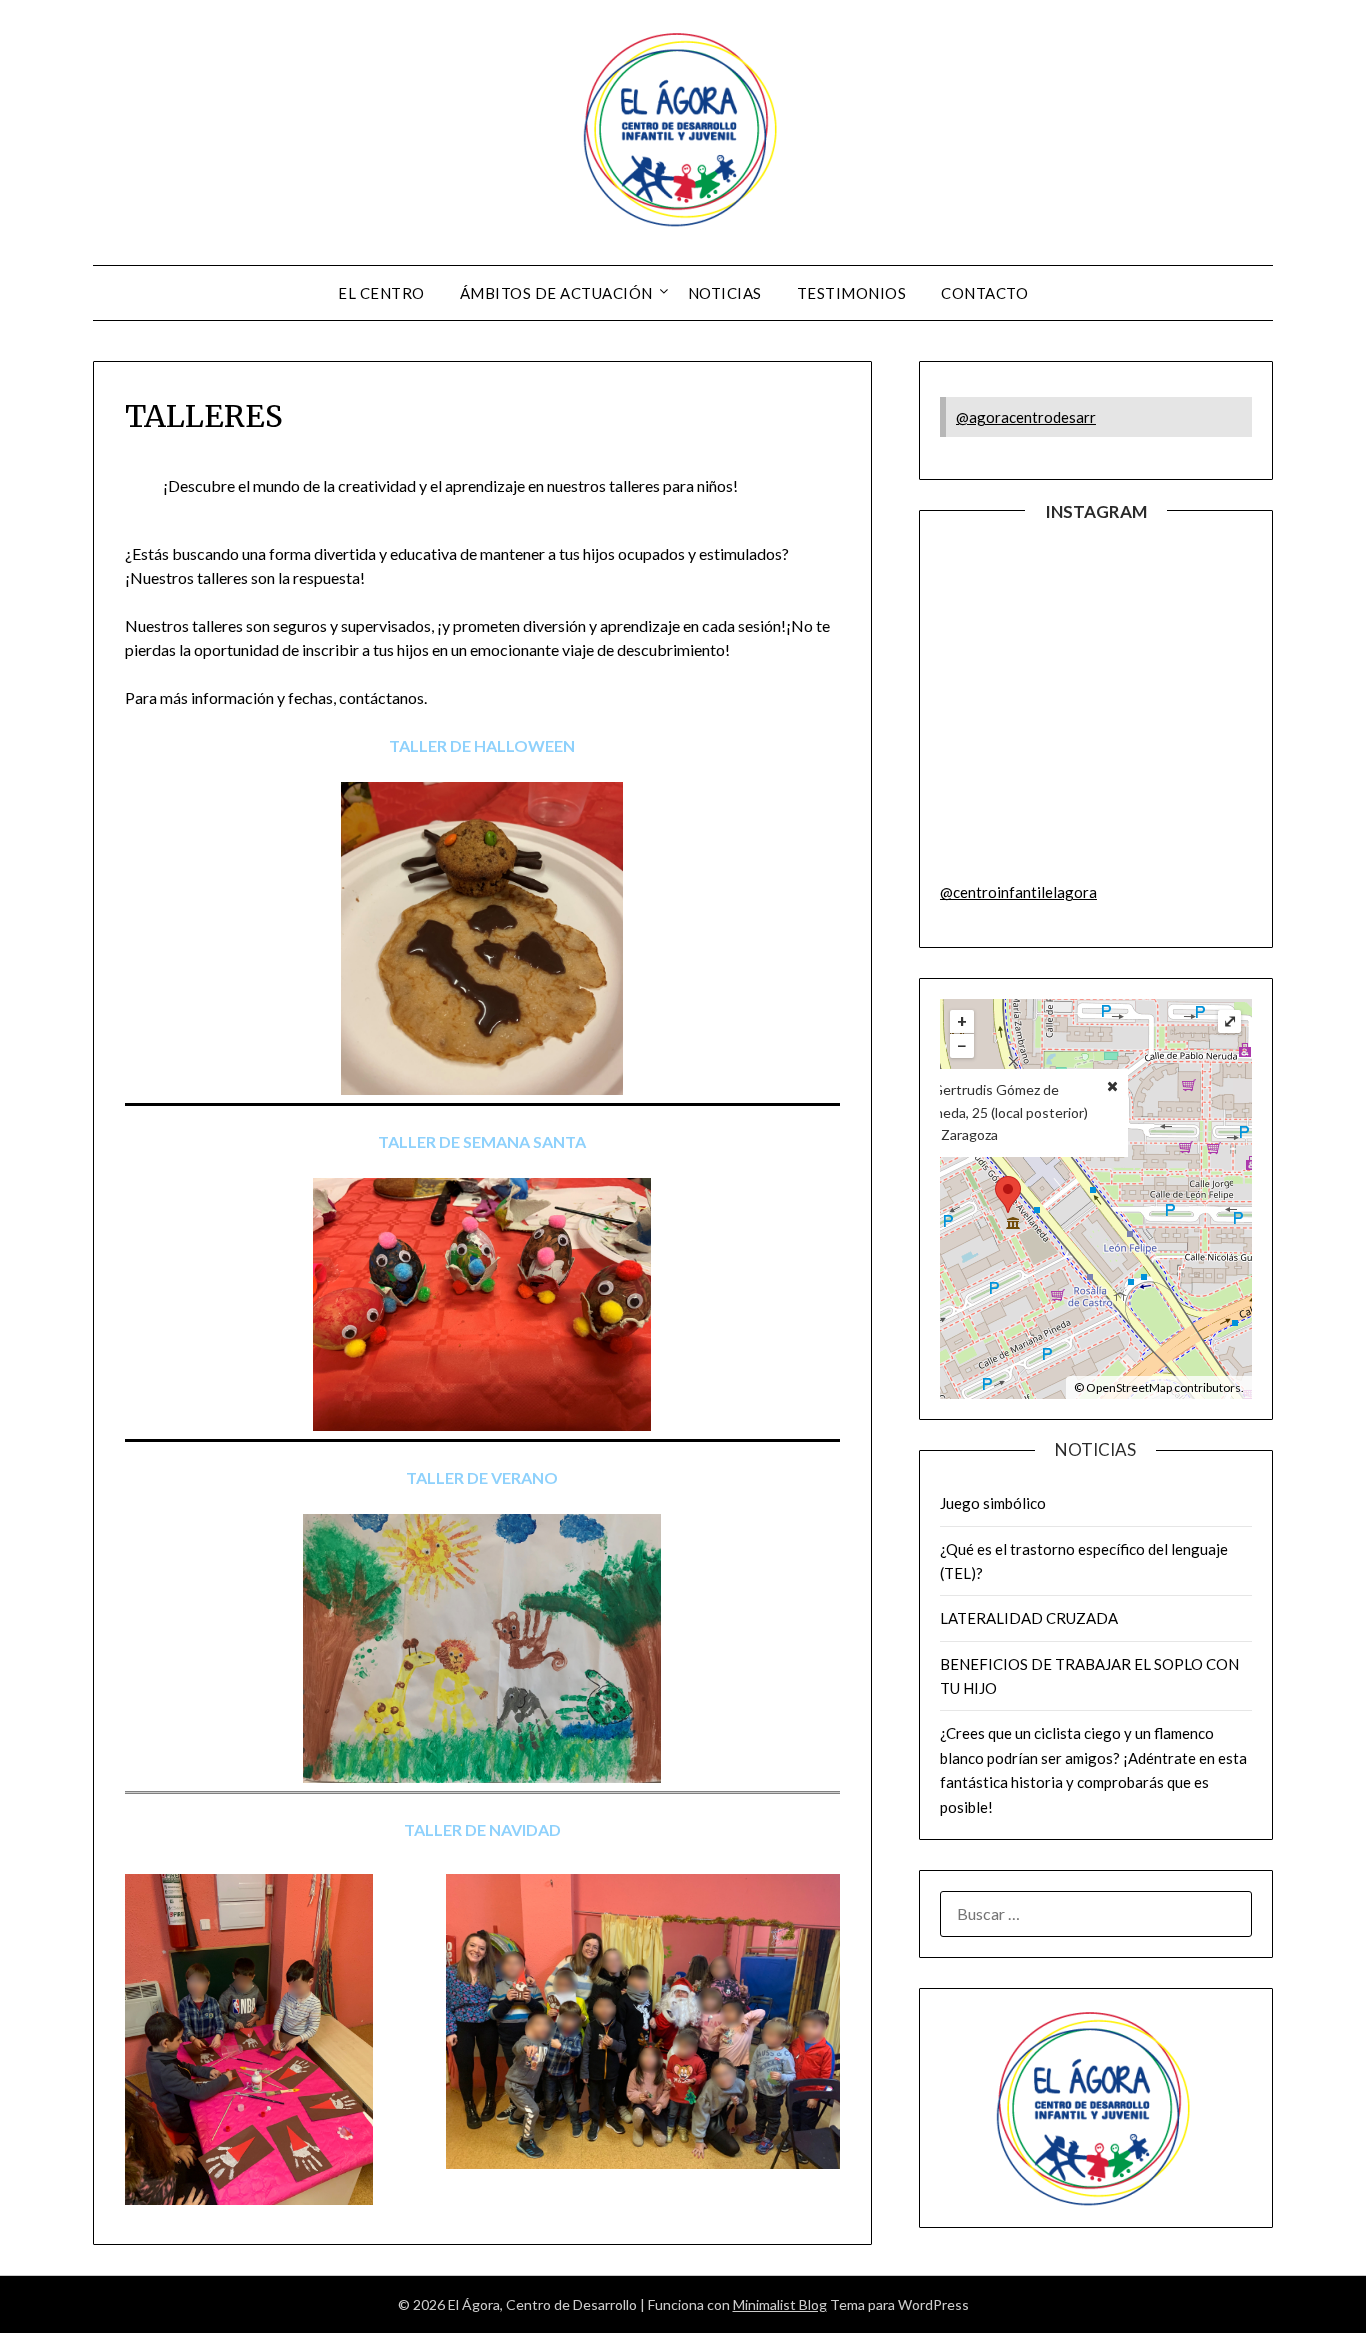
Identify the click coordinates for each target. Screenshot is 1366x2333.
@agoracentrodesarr (1026, 417)
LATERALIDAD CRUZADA (1029, 1618)
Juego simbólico (993, 1503)
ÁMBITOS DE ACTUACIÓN (556, 293)
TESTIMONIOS (852, 293)
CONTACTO (984, 293)
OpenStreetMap (1129, 1387)
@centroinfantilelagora (1018, 892)
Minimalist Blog (780, 2304)
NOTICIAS (725, 293)
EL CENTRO (381, 293)
